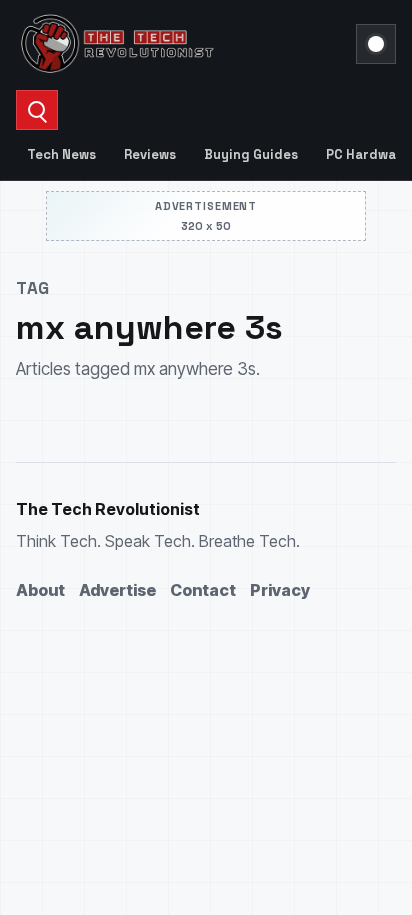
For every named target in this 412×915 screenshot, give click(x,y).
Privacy (280, 590)
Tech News (61, 154)
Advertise (117, 590)
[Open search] (37, 110)
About (40, 590)
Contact (203, 590)
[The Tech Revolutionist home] (180, 44)
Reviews (150, 154)
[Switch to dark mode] (376, 44)
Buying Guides (251, 154)
